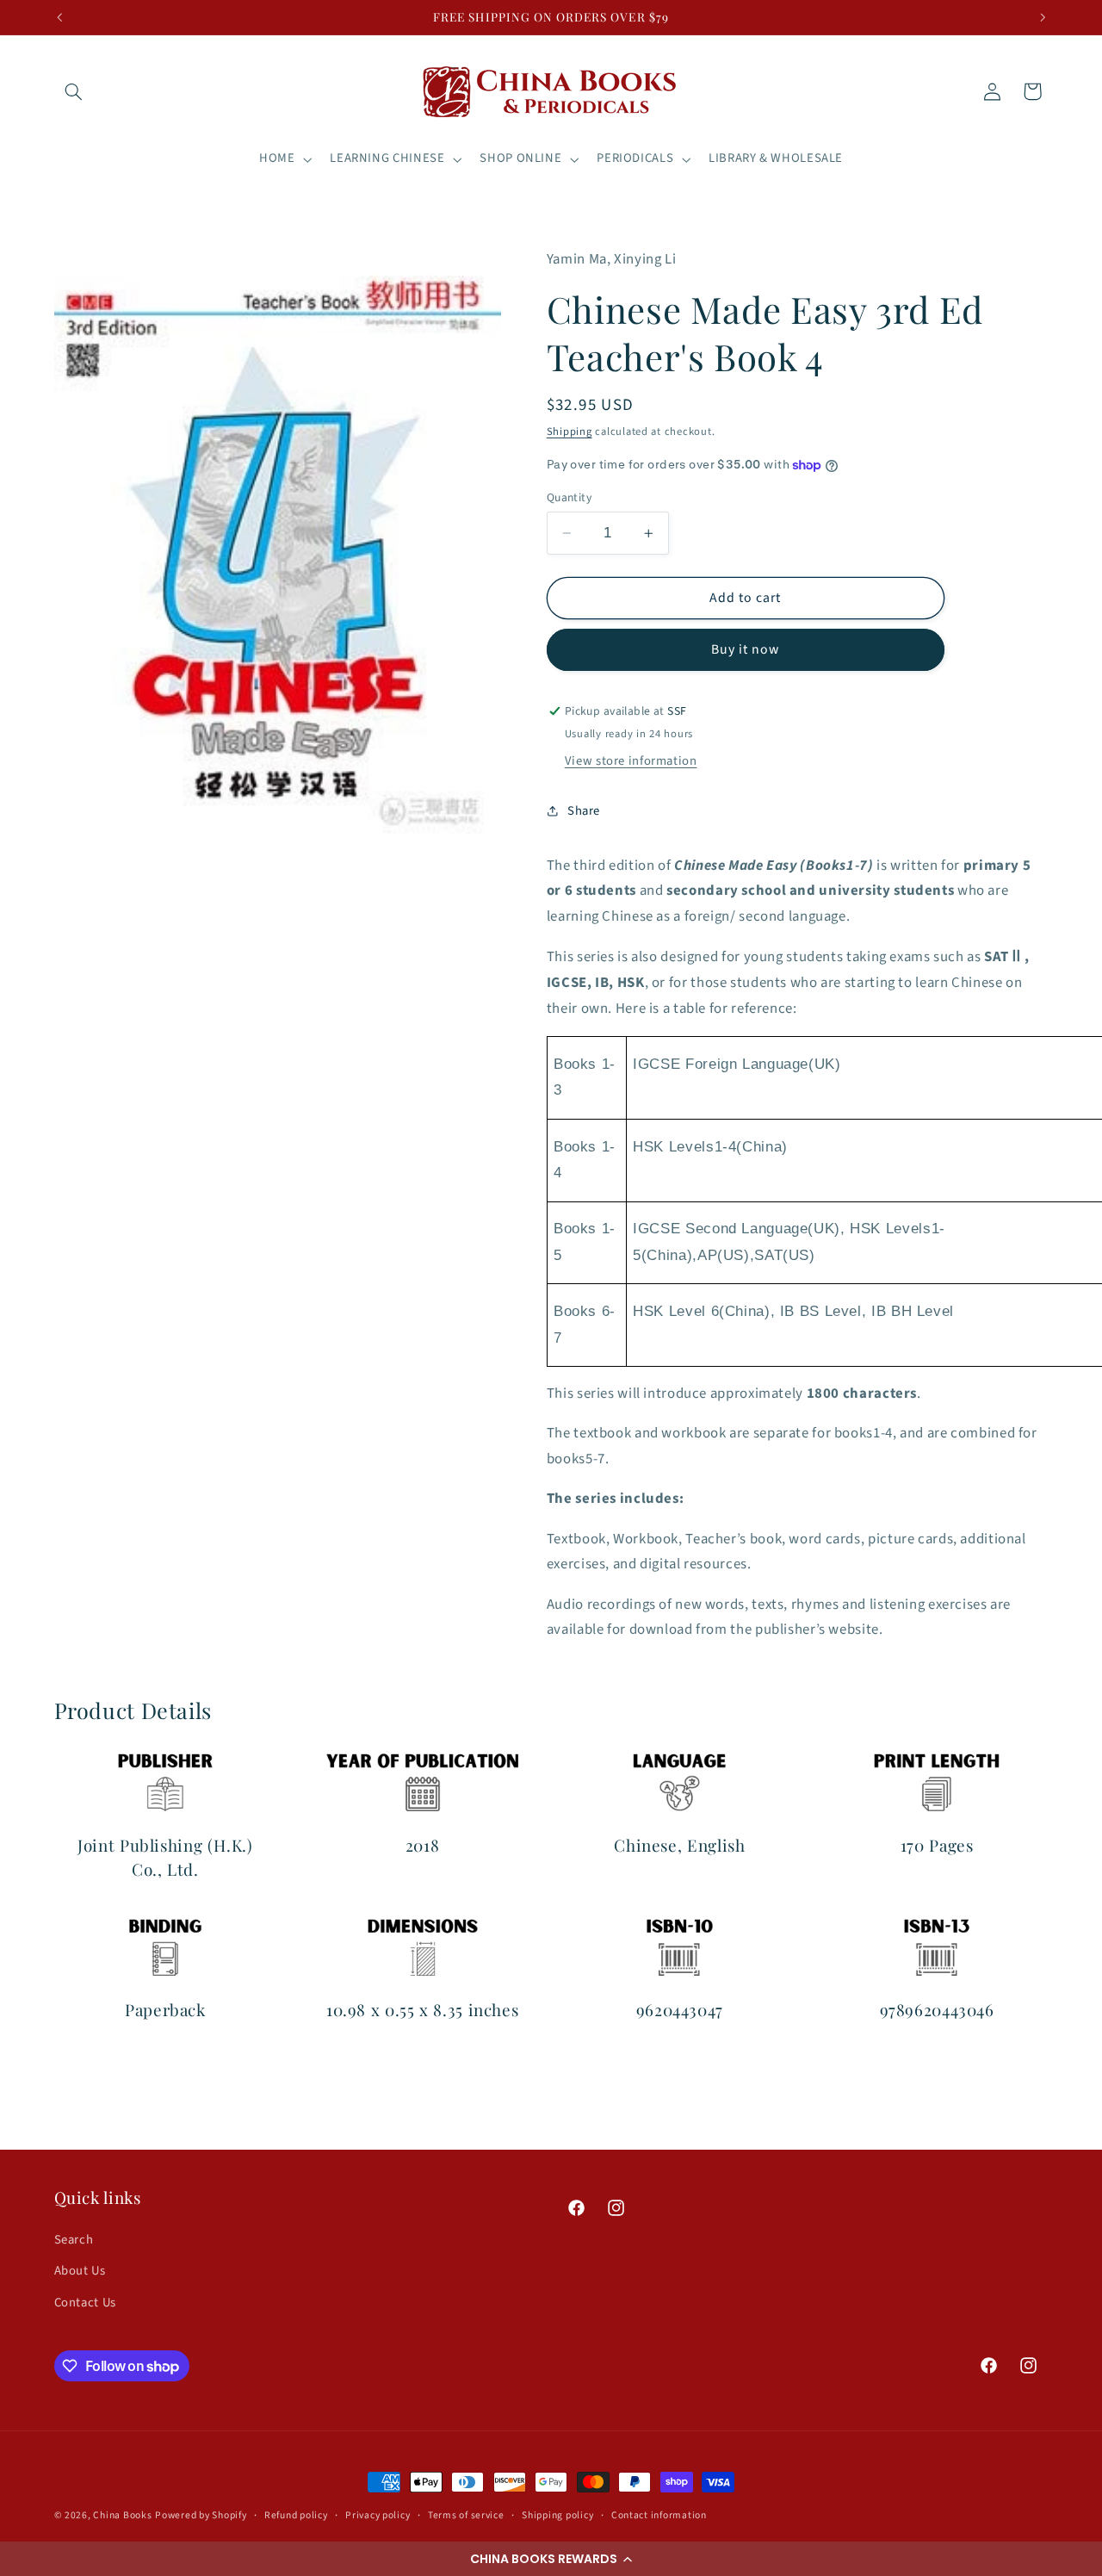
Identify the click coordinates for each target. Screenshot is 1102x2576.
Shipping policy (557, 2515)
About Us (80, 2271)
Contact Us (85, 2303)
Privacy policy (378, 2515)
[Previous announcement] (59, 17)
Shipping (570, 431)
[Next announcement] (1043, 17)
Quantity (569, 497)
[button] (551, 2559)
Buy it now (746, 649)
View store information (631, 761)
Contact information (659, 2515)
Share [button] (584, 811)
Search (74, 2240)
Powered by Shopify (201, 2515)
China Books (122, 2515)
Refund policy (296, 2515)
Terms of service (466, 2515)
